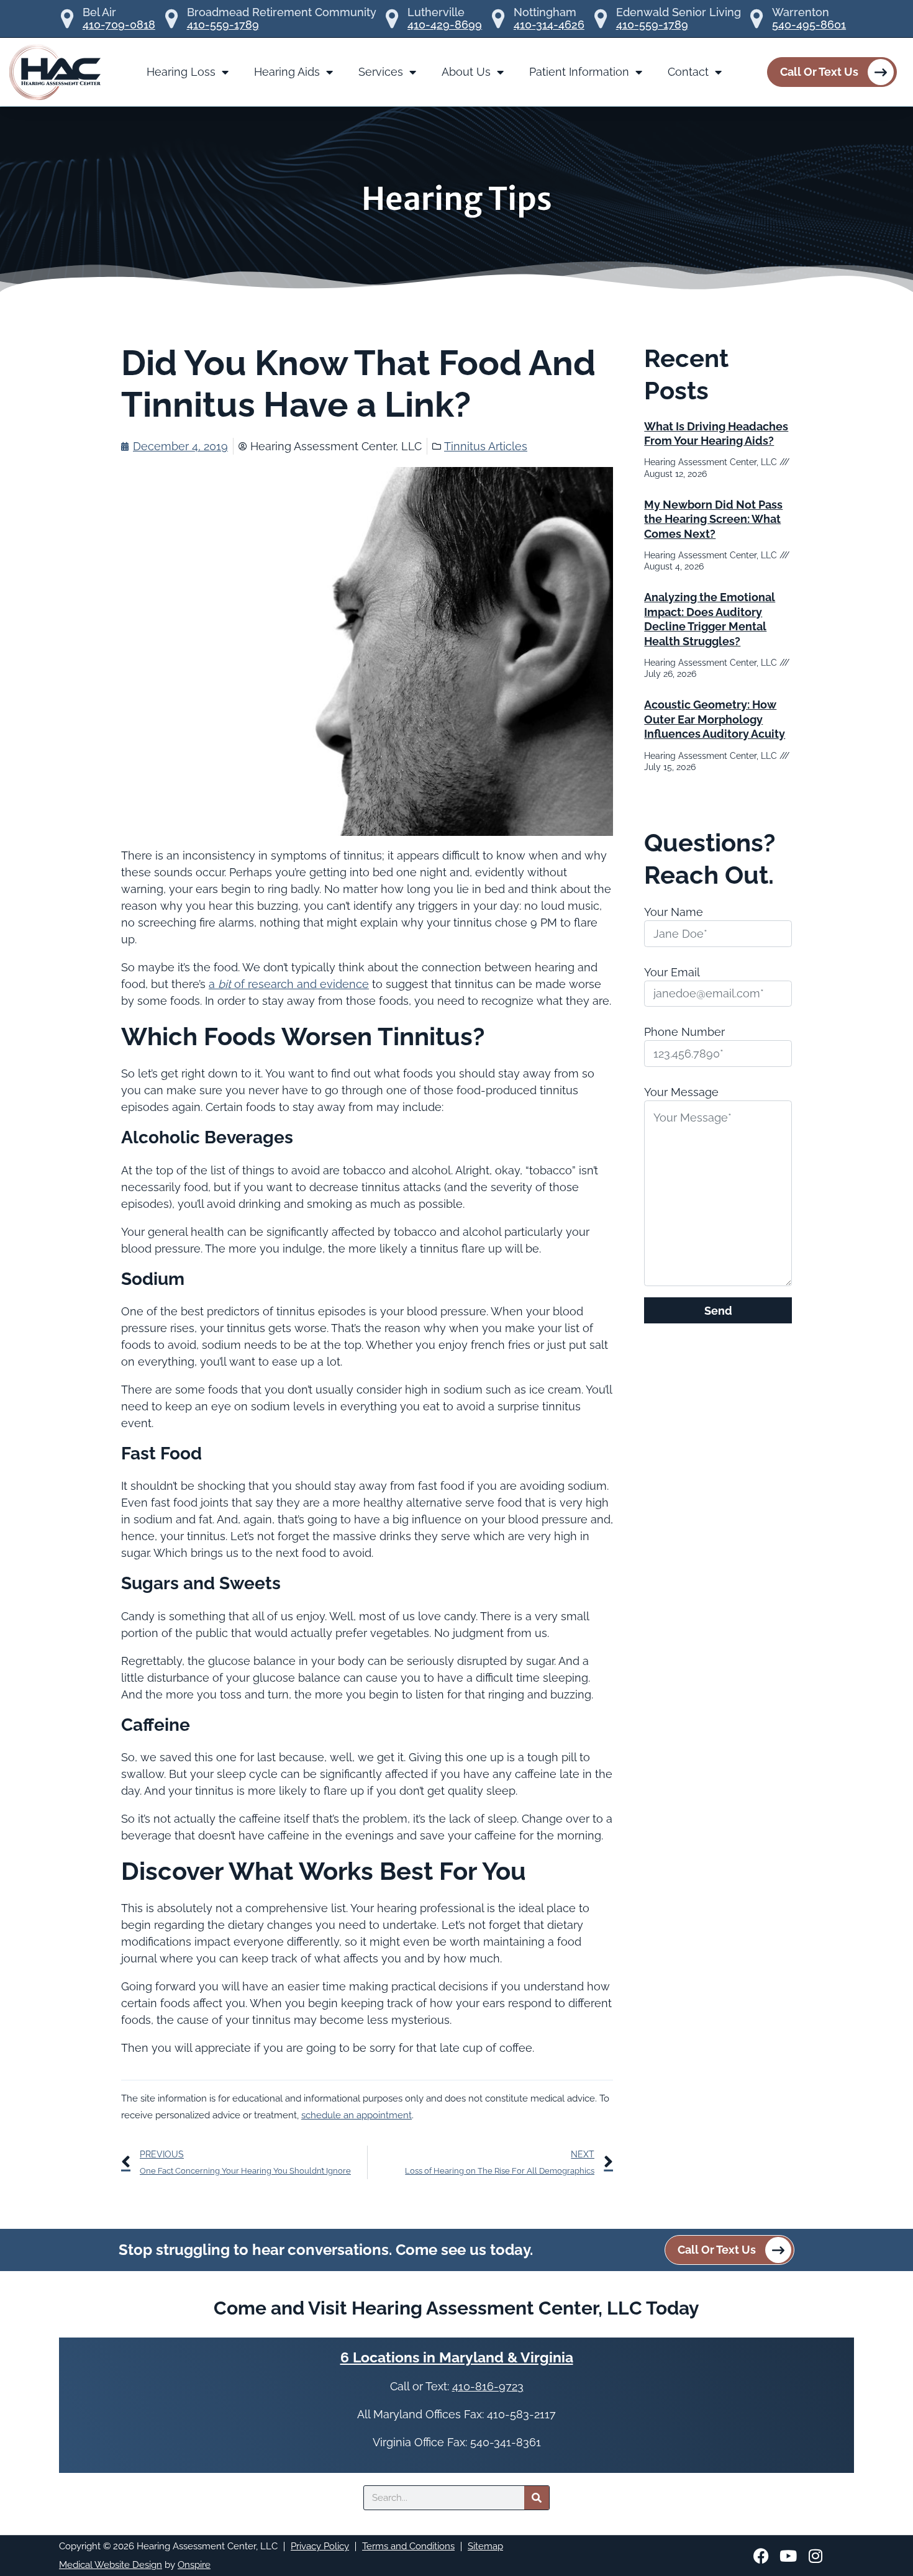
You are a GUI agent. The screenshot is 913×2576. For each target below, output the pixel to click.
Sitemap (485, 2546)
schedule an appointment (357, 2115)
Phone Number (684, 1032)
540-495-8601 (809, 25)
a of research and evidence (289, 984)
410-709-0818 (119, 25)
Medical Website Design (111, 2565)
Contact (688, 72)
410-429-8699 (445, 25)
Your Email (672, 972)
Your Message (681, 1092)
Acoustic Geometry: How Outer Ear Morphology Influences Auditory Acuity (715, 719)
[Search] (537, 2498)
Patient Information (579, 72)
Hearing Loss (181, 72)
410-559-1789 (223, 25)
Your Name (674, 912)
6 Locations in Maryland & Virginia (457, 2357)
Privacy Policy (320, 2546)
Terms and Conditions (408, 2546)
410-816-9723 (488, 2386)
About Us (466, 72)
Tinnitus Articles (486, 446)
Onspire (194, 2565)
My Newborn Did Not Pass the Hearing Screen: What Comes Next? (713, 519)
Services (381, 72)
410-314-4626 (549, 25)
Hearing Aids (287, 72)
